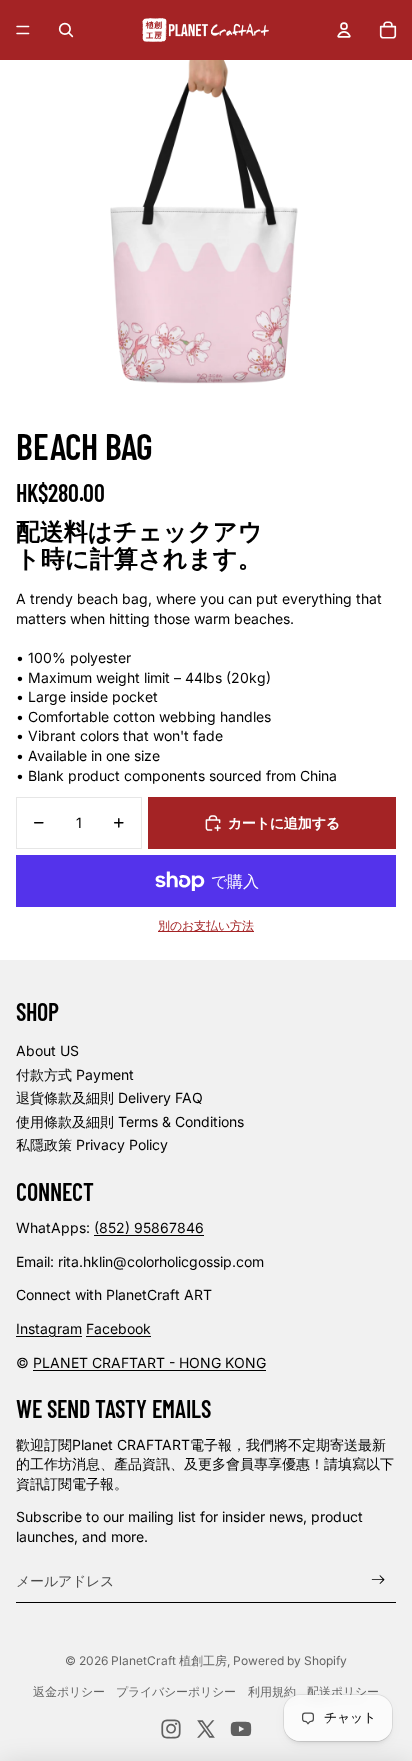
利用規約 (272, 1691)
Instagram (49, 1328)
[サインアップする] (378, 1580)
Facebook (118, 1328)
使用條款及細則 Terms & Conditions (130, 1121)
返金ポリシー (69, 1691)
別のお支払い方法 (206, 926)
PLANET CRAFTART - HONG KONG (149, 1362)
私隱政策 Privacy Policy (92, 1144)
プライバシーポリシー (176, 1691)
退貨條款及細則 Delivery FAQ (109, 1097)
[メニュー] (23, 30)
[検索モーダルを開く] (66, 30)
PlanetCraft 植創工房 (169, 1660)
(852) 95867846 (149, 1227)
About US (47, 1050)
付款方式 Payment (75, 1074)
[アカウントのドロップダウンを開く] (344, 30)
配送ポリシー (343, 1691)
